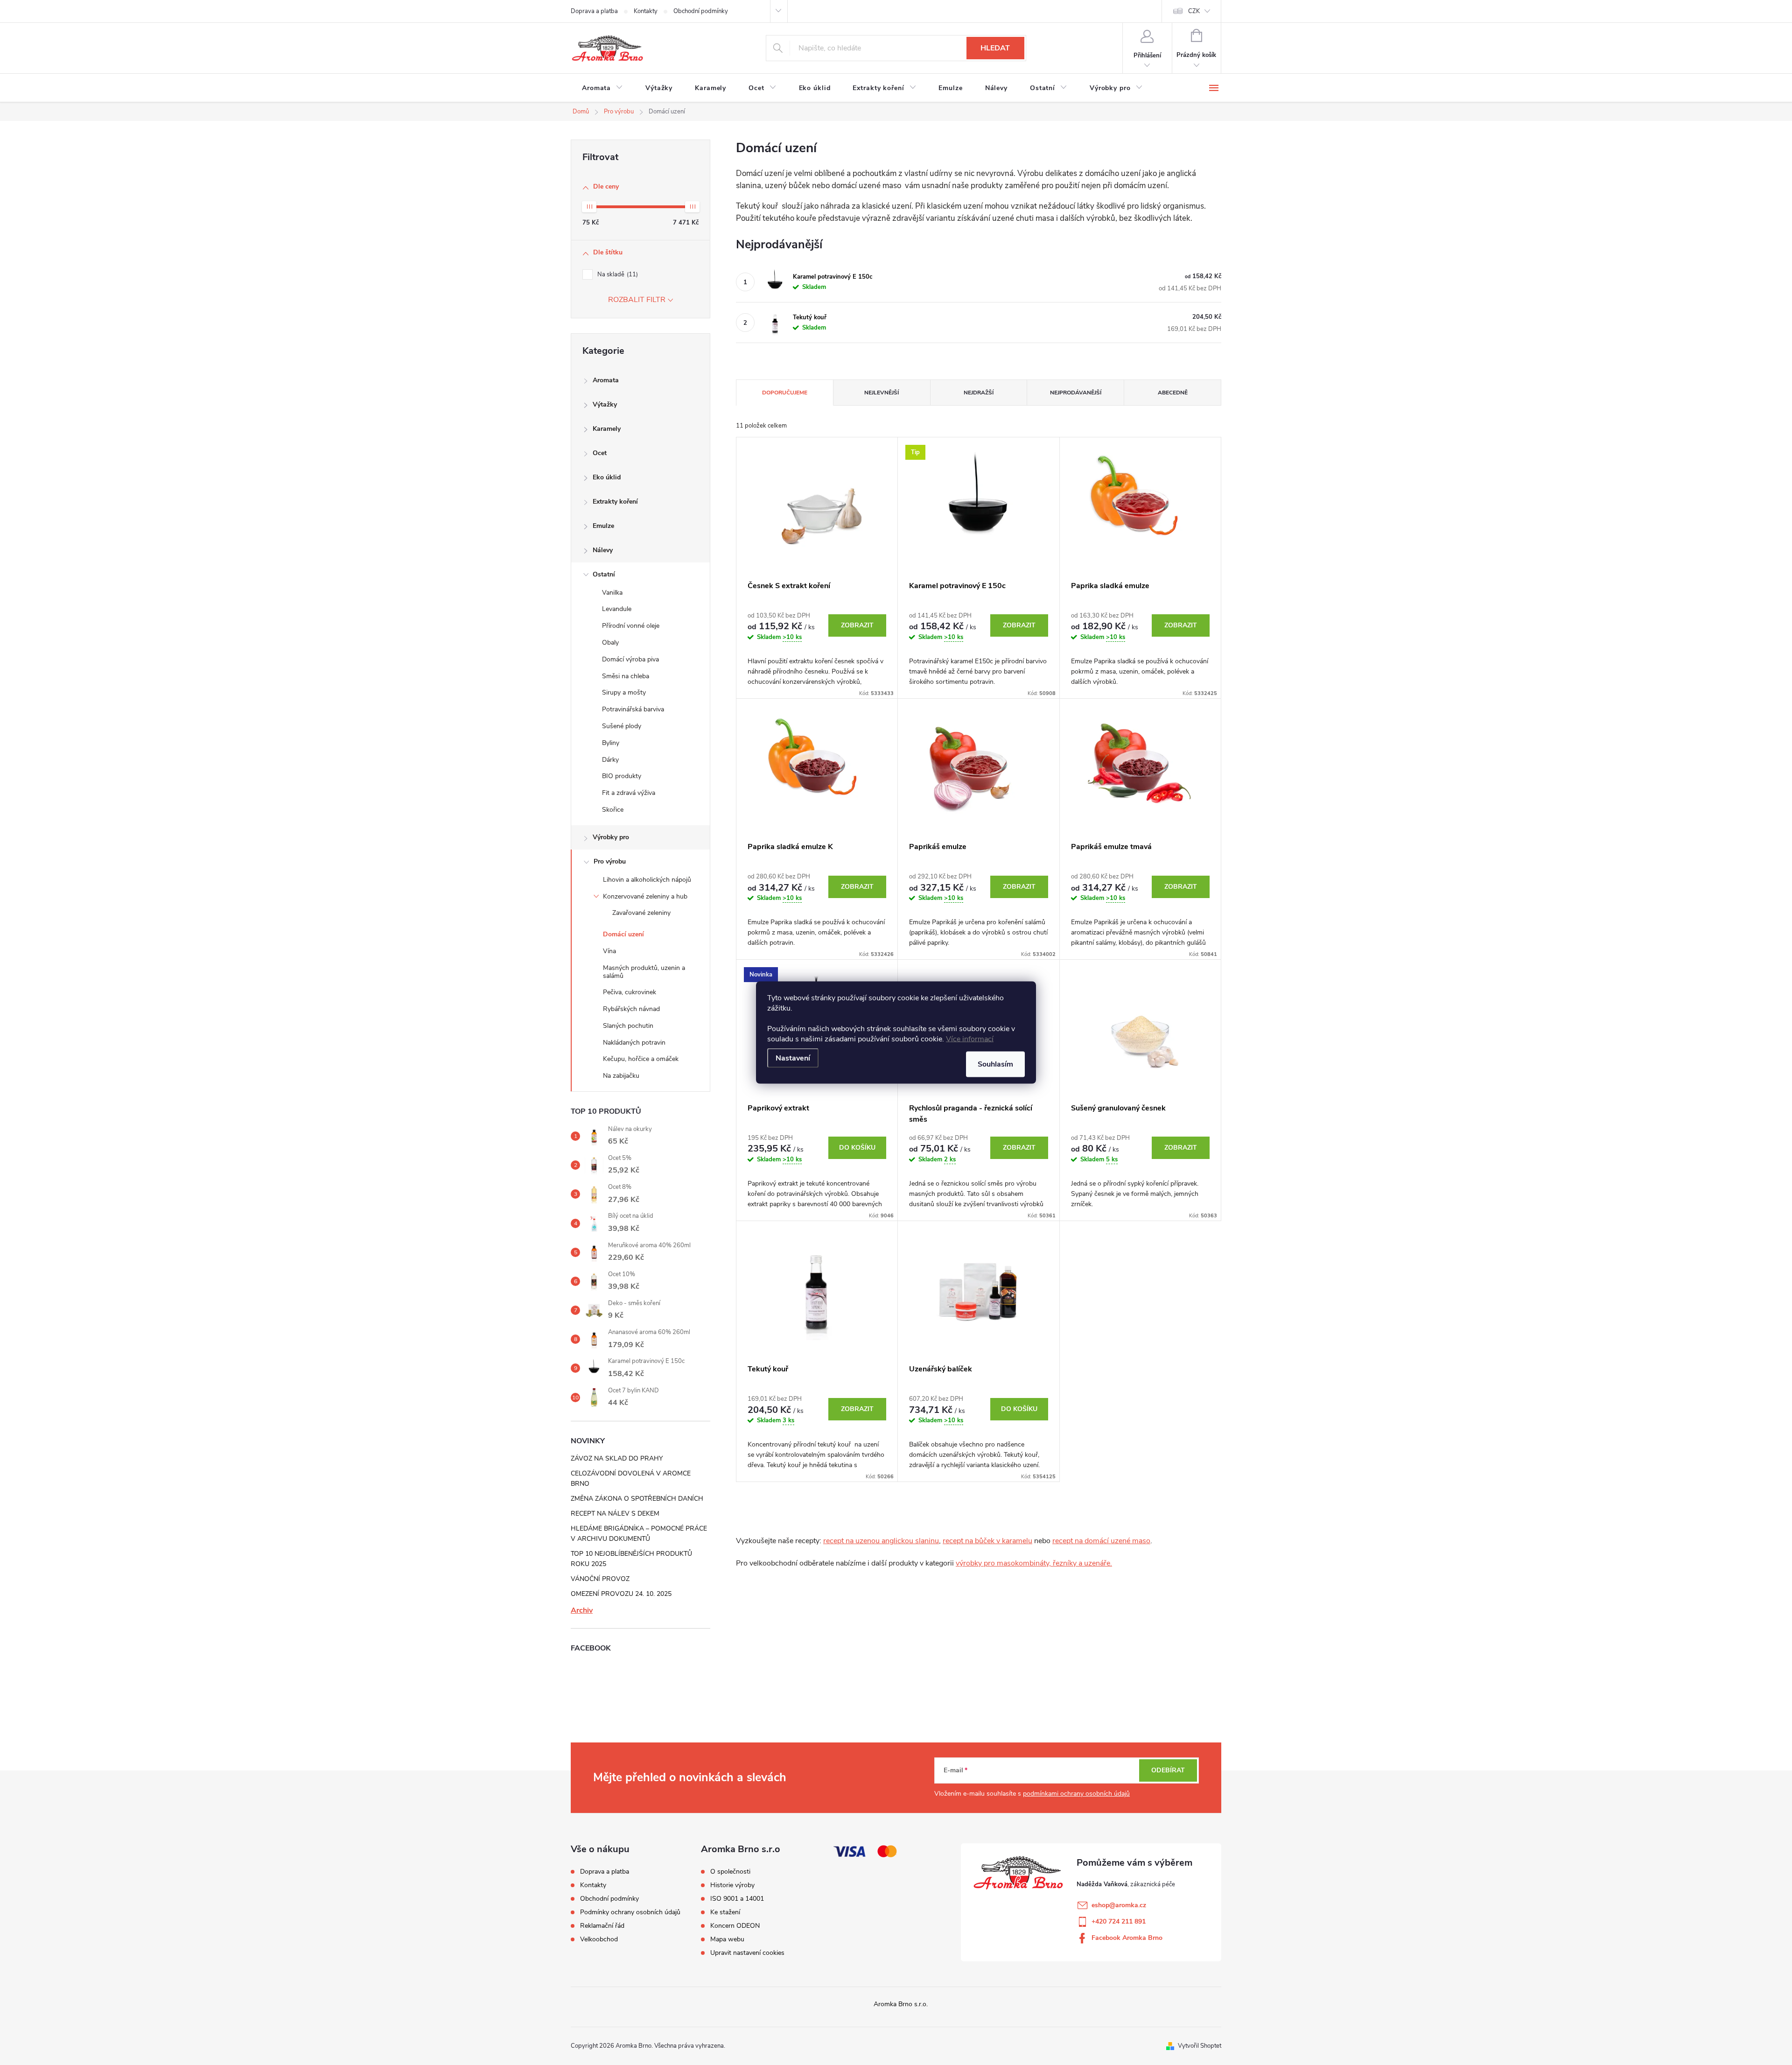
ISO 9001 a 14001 (737, 1899)
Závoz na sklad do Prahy (617, 1458)
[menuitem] (602, 88)
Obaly (610, 643)
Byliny (611, 743)
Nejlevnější (882, 393)
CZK (1194, 11)
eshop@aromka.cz (1119, 1905)
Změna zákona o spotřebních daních (637, 1499)
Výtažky (605, 404)
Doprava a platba (594, 11)
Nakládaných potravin (634, 1043)
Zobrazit (857, 625)
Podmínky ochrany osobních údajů (630, 1912)
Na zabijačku (621, 1076)
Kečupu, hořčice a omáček (641, 1059)
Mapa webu (727, 1939)
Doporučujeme (785, 393)
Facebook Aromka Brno (1127, 1938)
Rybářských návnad (631, 1009)
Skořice (613, 810)
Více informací (970, 1039)
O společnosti (730, 1872)
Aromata (606, 380)
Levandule (617, 609)
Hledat (995, 48)
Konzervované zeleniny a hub (645, 896)
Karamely (607, 429)
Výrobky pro (611, 837)
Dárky (610, 760)
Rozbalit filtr (637, 300)
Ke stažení (725, 1912)
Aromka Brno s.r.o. (901, 2004)
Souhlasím (995, 1064)
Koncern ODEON (735, 1926)
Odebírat (1168, 1770)
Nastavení (793, 1058)
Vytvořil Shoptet (1200, 2046)
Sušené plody (622, 726)
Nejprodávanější (1076, 393)
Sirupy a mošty (624, 692)
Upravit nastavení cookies (747, 1953)
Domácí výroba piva (630, 659)
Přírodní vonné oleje (631, 626)
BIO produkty (622, 776)
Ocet (600, 453)
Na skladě (617, 274)
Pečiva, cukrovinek (630, 992)
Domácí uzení (623, 934)
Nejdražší (979, 393)
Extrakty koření (615, 502)
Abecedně (1173, 393)
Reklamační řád (602, 1926)
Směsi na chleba (626, 676)
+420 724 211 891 (1119, 1921)
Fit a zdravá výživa (629, 793)
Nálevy (603, 550)
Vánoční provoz (600, 1579)
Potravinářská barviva (633, 709)
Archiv (582, 1610)
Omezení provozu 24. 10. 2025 (621, 1594)
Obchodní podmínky (701, 11)
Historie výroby (732, 1885)
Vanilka (612, 593)
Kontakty (646, 11)
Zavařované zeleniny (641, 913)
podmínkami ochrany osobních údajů (1076, 1794)
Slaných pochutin (628, 1026)
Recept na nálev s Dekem (615, 1514)
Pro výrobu (610, 861)
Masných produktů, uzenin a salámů (644, 972)
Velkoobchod (599, 1939)
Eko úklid (607, 477)
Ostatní (604, 574)
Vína (609, 951)
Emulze (603, 526)
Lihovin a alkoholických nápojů (647, 880)
